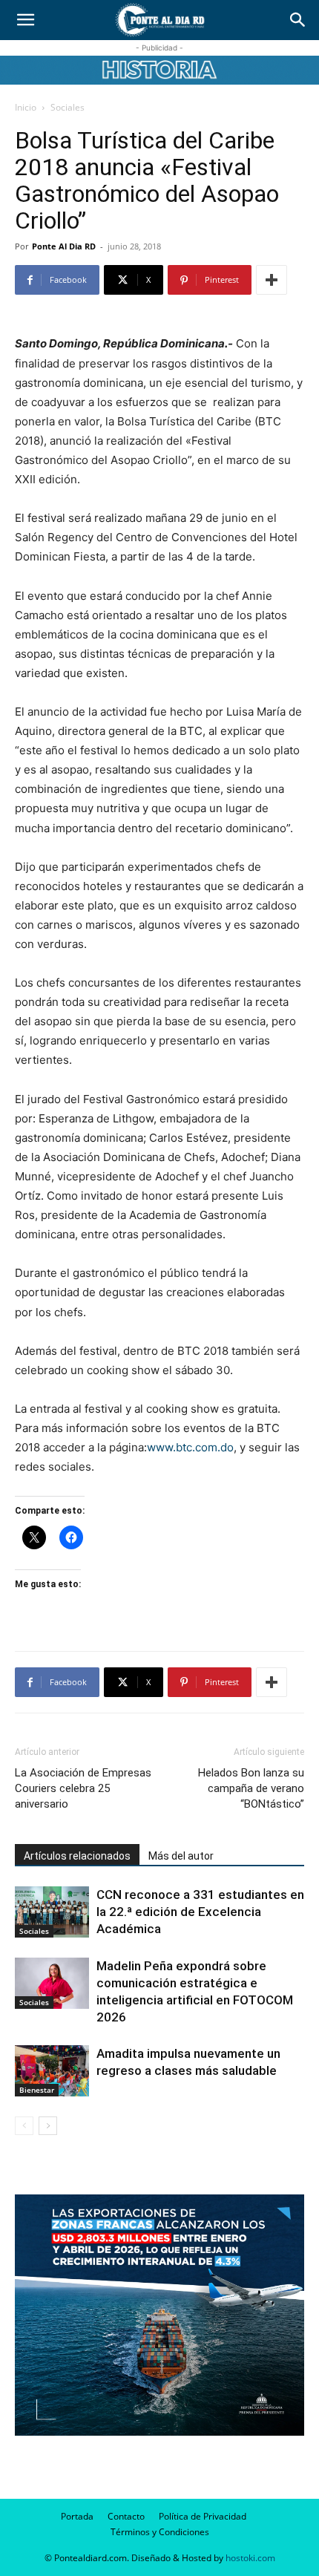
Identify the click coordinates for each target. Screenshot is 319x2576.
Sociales (68, 107)
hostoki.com (250, 2558)
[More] (272, 280)
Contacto (126, 2516)
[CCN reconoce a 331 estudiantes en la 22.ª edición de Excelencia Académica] (52, 1912)
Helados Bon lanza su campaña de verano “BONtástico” (251, 1788)
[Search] (298, 20)
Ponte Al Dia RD (64, 246)
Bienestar (37, 2090)
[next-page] (48, 2126)
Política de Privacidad (203, 2516)
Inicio (26, 107)
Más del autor (181, 1856)
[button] (25, 20)
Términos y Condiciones (160, 2532)
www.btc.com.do (190, 1447)
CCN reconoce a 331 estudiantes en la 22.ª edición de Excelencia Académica (200, 1912)
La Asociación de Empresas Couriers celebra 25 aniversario (83, 1788)
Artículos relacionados (77, 1856)
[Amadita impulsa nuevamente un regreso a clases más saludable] (52, 2071)
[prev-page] (24, 2126)
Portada (77, 2516)
